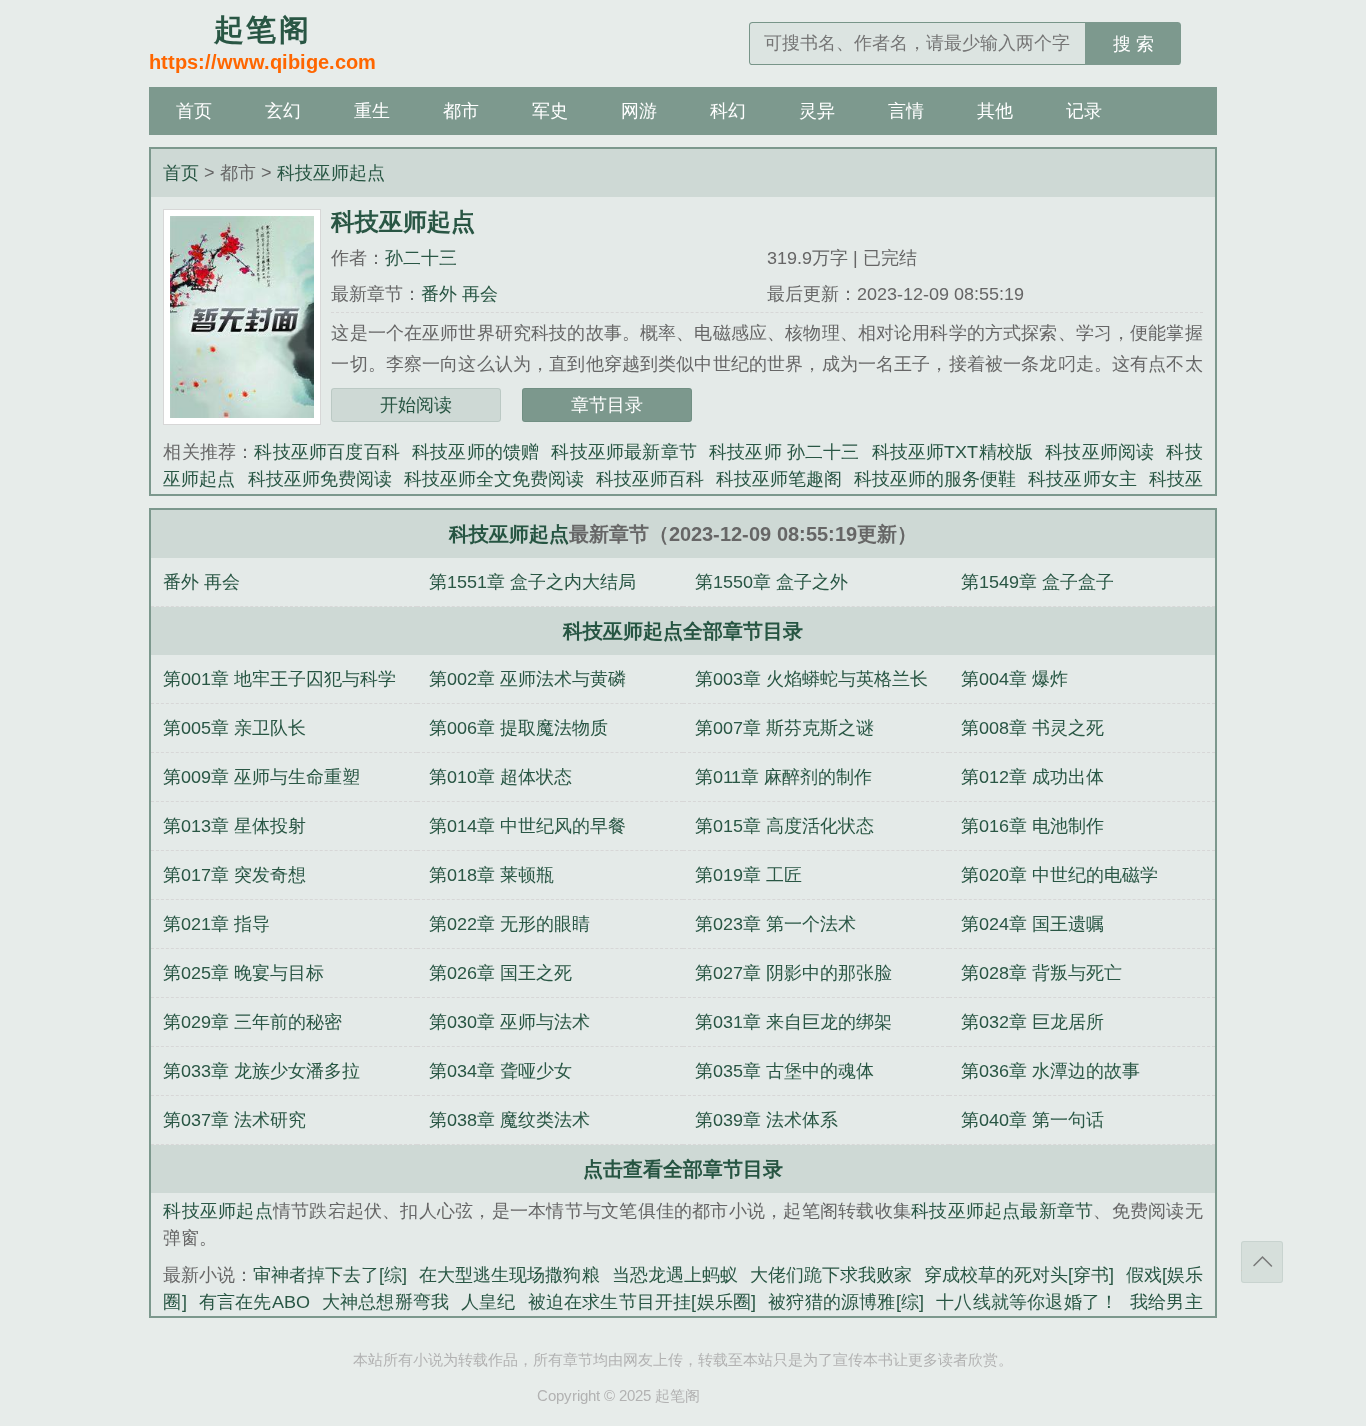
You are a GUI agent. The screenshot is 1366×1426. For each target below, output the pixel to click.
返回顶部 (1262, 1262)
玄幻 (283, 111)
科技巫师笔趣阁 (779, 479)
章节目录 (607, 405)
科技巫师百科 (650, 479)
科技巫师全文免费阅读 (494, 479)
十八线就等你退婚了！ (1027, 1302)
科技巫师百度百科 (327, 452)
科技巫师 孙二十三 (784, 452)
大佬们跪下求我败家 (831, 1275)
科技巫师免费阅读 (320, 479)
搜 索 (1133, 44)
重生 (372, 111)
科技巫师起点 (331, 173)
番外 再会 (459, 294)
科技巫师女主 (1082, 479)
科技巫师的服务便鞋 (935, 479)
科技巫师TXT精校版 (953, 452)
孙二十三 (421, 258)
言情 (906, 111)
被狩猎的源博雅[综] (846, 1302)
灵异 (817, 111)
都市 (461, 111)
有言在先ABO (254, 1302)
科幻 (728, 111)
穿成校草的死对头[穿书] (1019, 1275)
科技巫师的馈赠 (475, 452)
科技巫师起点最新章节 (1002, 1211)
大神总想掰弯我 (386, 1302)
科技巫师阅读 (1099, 452)
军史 (550, 111)
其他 (995, 111)
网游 (639, 111)
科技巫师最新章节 (624, 452)
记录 (1084, 111)
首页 (194, 111)
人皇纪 (488, 1302)
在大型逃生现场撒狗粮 (509, 1275)
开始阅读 (416, 405)
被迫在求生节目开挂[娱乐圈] (642, 1302)
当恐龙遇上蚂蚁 (675, 1275)
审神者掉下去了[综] (330, 1275)
